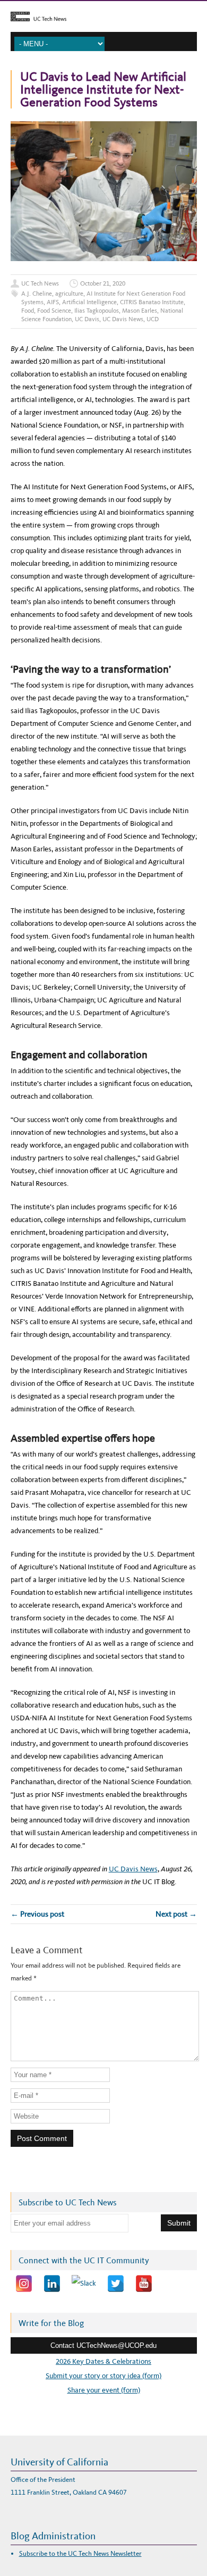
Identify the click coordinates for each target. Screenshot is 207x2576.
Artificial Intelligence (89, 302)
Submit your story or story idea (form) (103, 2376)
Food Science (54, 311)
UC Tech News (40, 283)
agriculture (69, 294)
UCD (153, 319)
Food (28, 311)
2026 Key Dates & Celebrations (103, 2361)
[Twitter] (116, 2284)
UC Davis (87, 319)
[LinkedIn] (52, 2284)
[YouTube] (144, 2284)
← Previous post (37, 1914)
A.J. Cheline (37, 294)
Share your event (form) (104, 2390)
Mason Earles (140, 311)
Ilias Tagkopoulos (97, 311)
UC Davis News (123, 319)
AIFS (53, 302)
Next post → (176, 1914)
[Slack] (84, 2284)
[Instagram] (24, 2284)
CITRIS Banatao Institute (152, 302)
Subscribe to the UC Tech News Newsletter (80, 2553)
